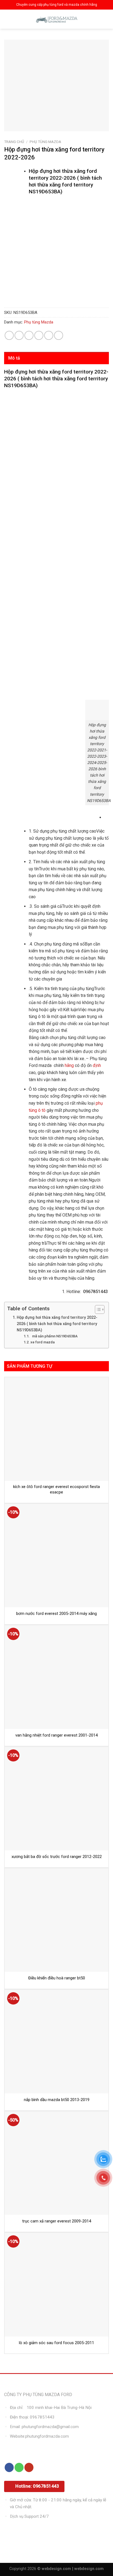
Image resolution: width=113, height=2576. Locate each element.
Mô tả (14, 358)
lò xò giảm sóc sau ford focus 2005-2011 (56, 2343)
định (96, 1065)
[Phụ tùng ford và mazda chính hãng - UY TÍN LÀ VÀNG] (56, 19)
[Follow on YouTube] (29, 2467)
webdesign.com (89, 2569)
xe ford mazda (43, 1342)
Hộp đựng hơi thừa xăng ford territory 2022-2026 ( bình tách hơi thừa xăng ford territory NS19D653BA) (57, 1324)
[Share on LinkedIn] (59, 335)
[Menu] (9, 19)
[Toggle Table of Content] (97, 1309)
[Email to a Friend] (39, 335)
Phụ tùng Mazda (45, 142)
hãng (69, 1065)
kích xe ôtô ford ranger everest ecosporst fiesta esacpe (56, 1489)
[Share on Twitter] (29, 335)
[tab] (56, 358)
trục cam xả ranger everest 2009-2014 (57, 2221)
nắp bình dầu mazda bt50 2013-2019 (57, 2100)
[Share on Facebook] (19, 335)
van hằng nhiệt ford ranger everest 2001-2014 (56, 1735)
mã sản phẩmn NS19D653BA (54, 1336)
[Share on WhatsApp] (9, 335)
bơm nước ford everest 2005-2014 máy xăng (56, 1614)
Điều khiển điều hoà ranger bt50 (57, 1978)
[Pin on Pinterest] (49, 335)
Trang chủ (14, 142)
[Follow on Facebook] (9, 2467)
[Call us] (19, 2467)
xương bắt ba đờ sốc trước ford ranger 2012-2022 (57, 1857)
